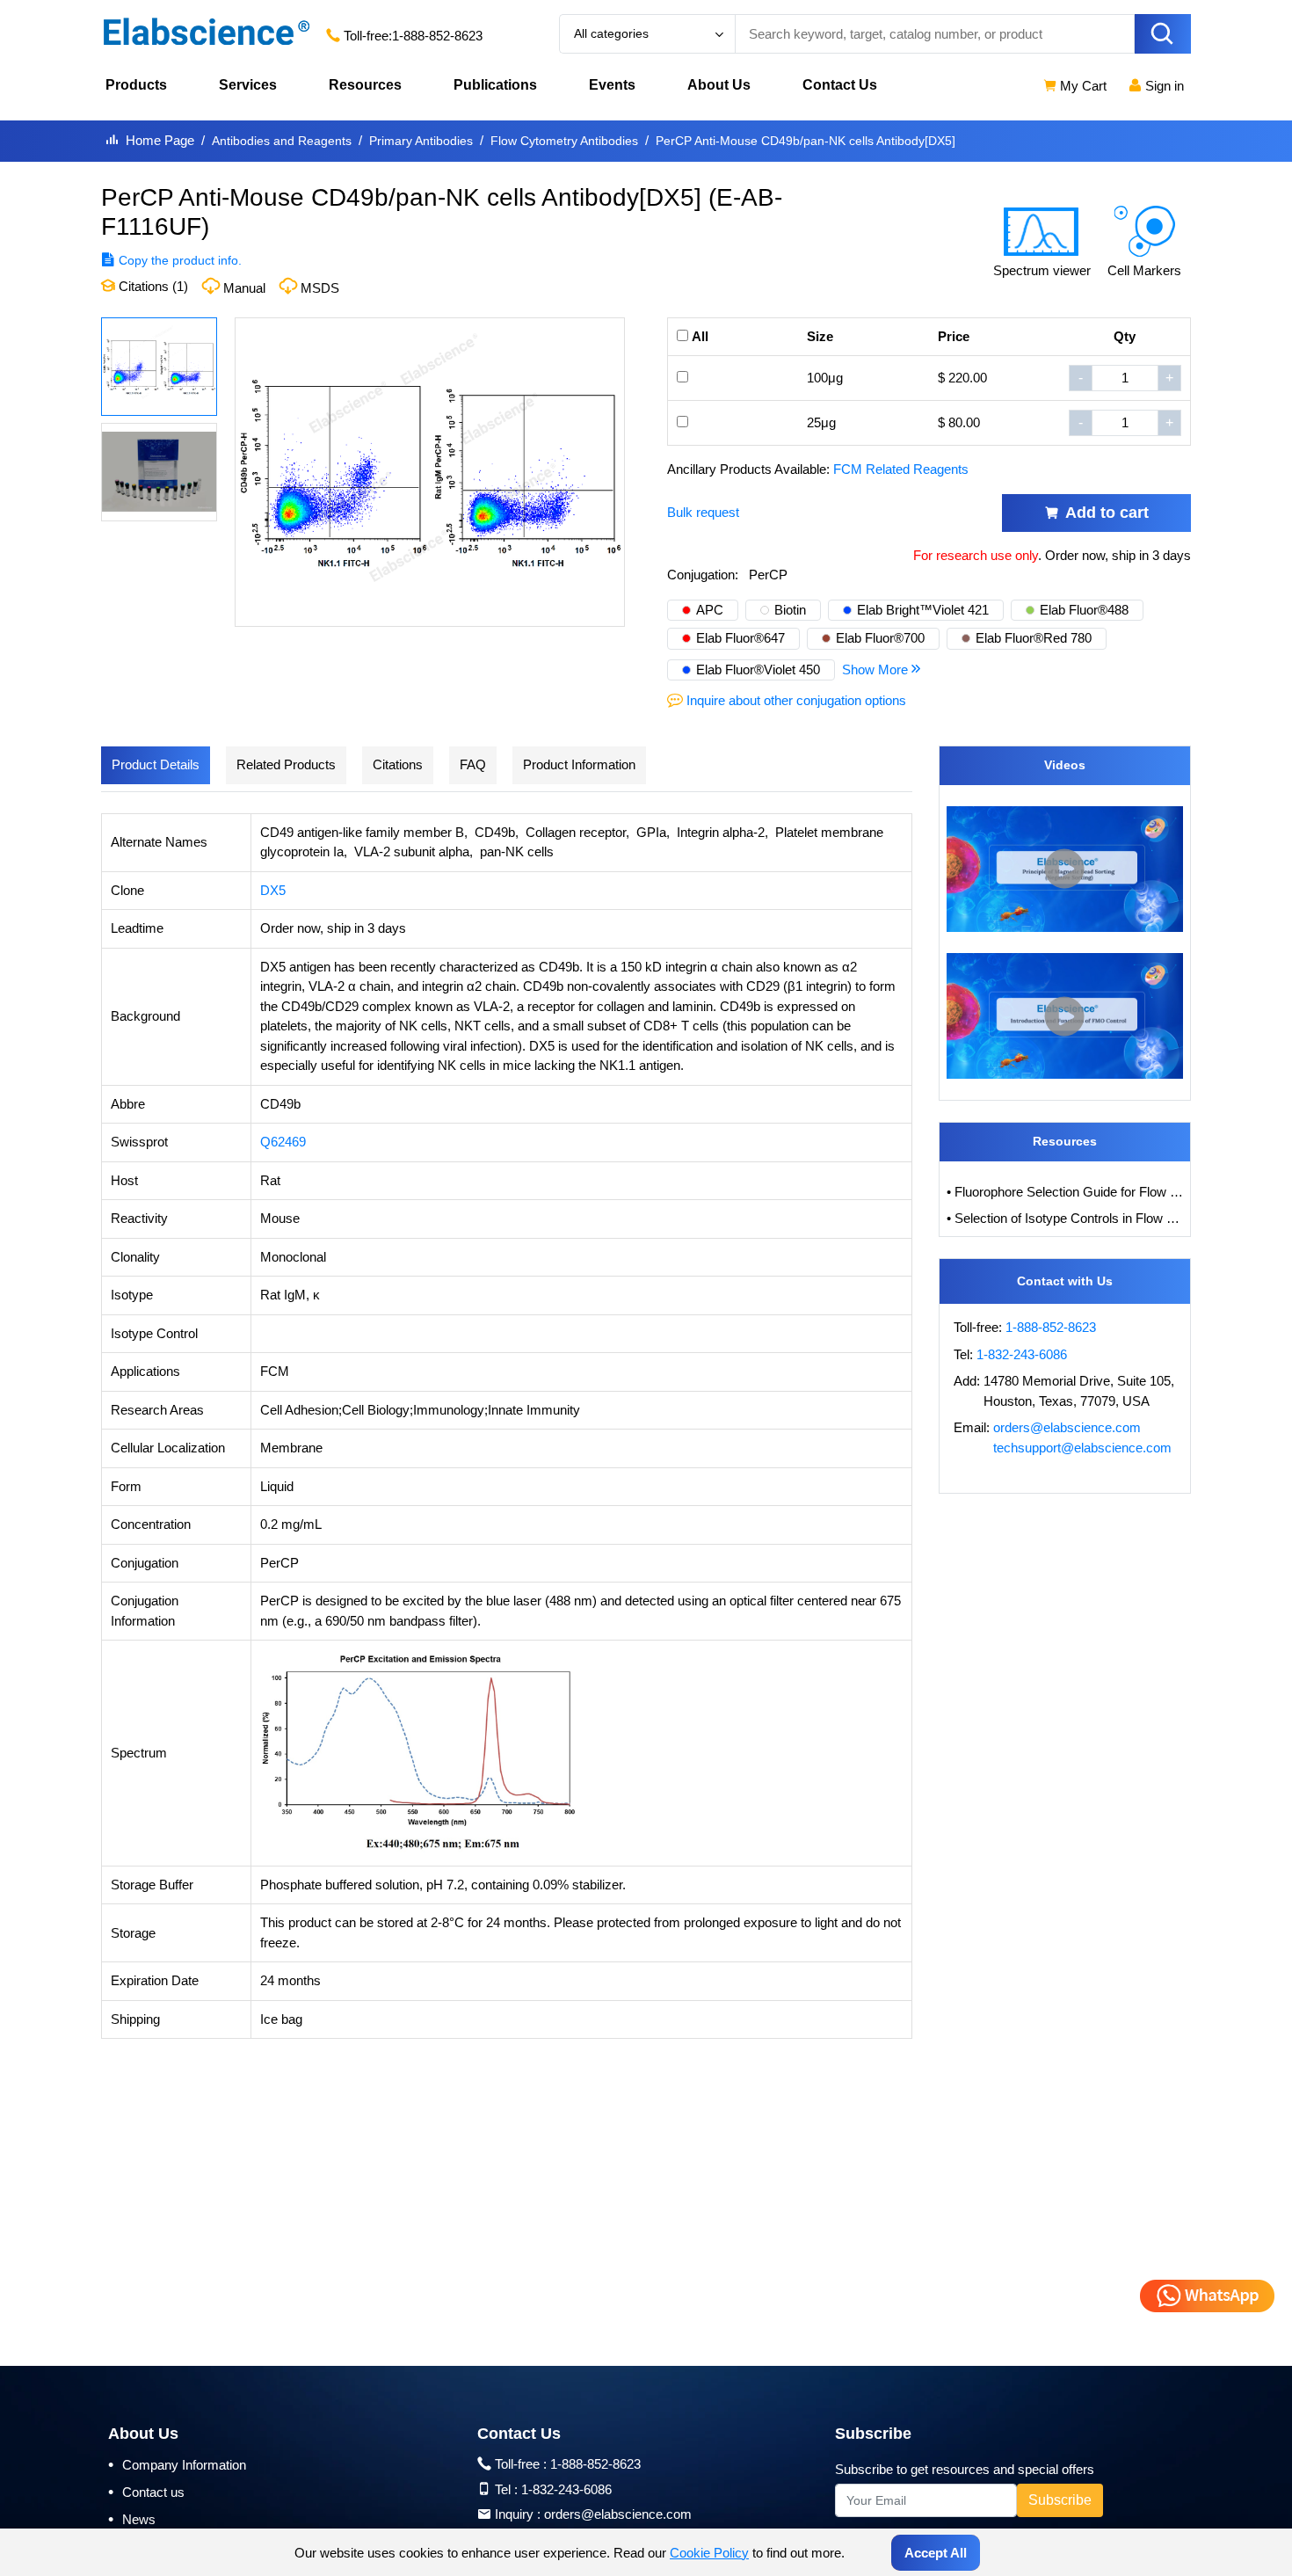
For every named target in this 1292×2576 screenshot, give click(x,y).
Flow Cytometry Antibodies (564, 141)
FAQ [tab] (473, 764)
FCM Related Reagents (901, 469)
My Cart (1082, 86)
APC (710, 610)
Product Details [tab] (156, 764)
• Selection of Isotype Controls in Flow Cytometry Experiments (1065, 1218)
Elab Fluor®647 (740, 638)
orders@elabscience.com (1067, 1427)
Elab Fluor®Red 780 (1034, 638)
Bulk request (703, 512)
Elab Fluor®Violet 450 (758, 669)
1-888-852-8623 (437, 36)
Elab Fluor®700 (880, 638)
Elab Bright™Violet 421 (923, 610)
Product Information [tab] (579, 764)
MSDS (320, 288)
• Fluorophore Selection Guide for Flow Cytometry (1065, 1192)
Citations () (152, 286)
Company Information (177, 2464)
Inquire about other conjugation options (796, 700)
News (132, 2519)
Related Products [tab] (286, 764)
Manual (244, 288)
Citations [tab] (398, 764)
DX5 (273, 890)
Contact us (146, 2492)
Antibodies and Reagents (282, 141)
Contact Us (840, 85)
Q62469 (283, 1142)
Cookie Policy (709, 2553)
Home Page (160, 140)
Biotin (790, 610)
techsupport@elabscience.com (1082, 1448)
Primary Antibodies (421, 141)
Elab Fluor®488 (1084, 610)
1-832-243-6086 (1022, 1354)
